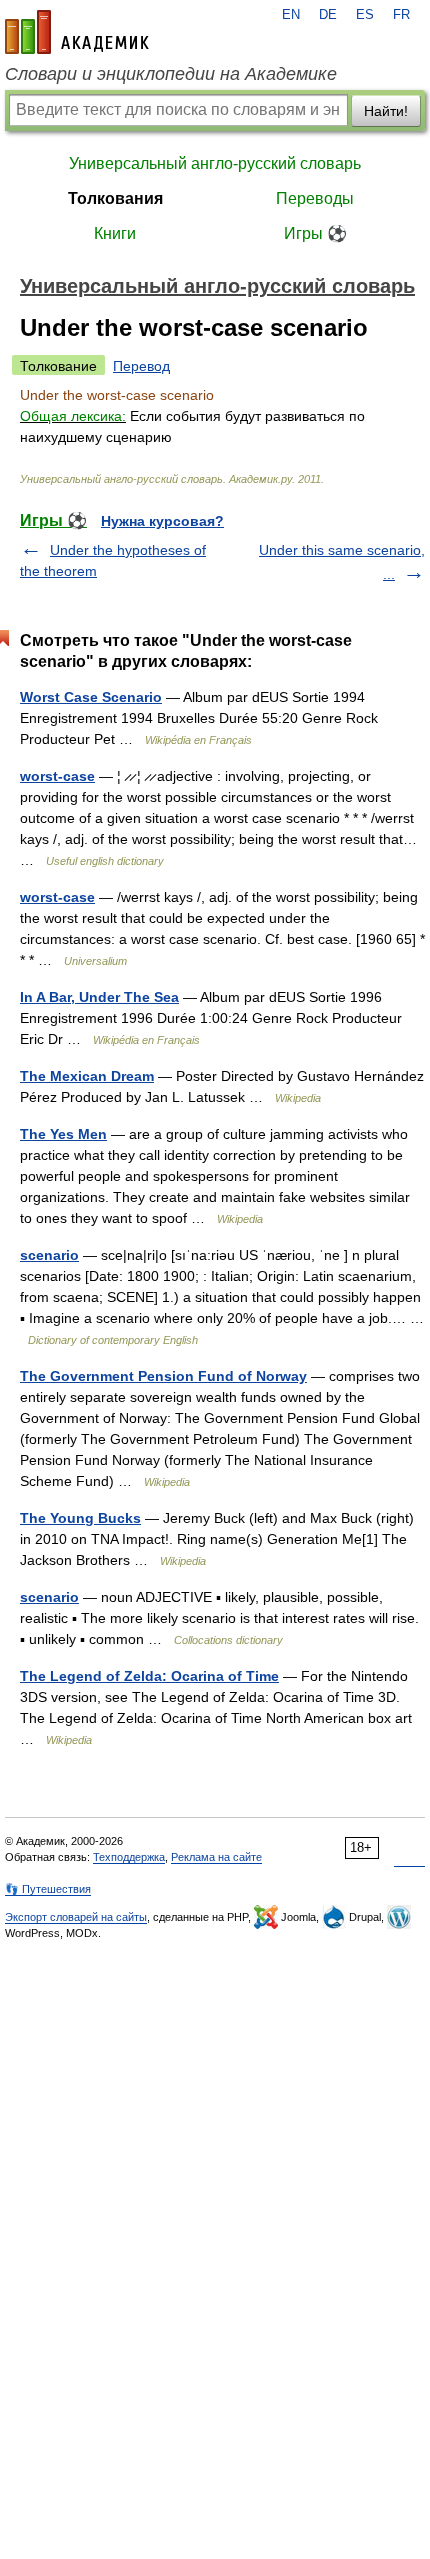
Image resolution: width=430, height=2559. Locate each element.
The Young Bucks (80, 1518)
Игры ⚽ (315, 233)
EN (291, 15)
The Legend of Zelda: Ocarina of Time (149, 1676)
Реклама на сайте (216, 1857)
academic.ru (77, 32)
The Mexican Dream (87, 1076)
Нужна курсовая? (162, 521)
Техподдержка (129, 1857)
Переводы (315, 198)
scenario (49, 1255)
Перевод (141, 366)
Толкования (115, 198)
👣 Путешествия (48, 1889)
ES (365, 15)
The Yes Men (63, 1134)
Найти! (386, 111)
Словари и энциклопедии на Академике (171, 74)
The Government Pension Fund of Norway (163, 1376)
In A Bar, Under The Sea (99, 997)
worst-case (57, 776)
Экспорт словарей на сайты (76, 1917)
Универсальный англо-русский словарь (215, 163)
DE (328, 15)
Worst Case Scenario (91, 697)
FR (401, 15)
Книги (115, 233)
